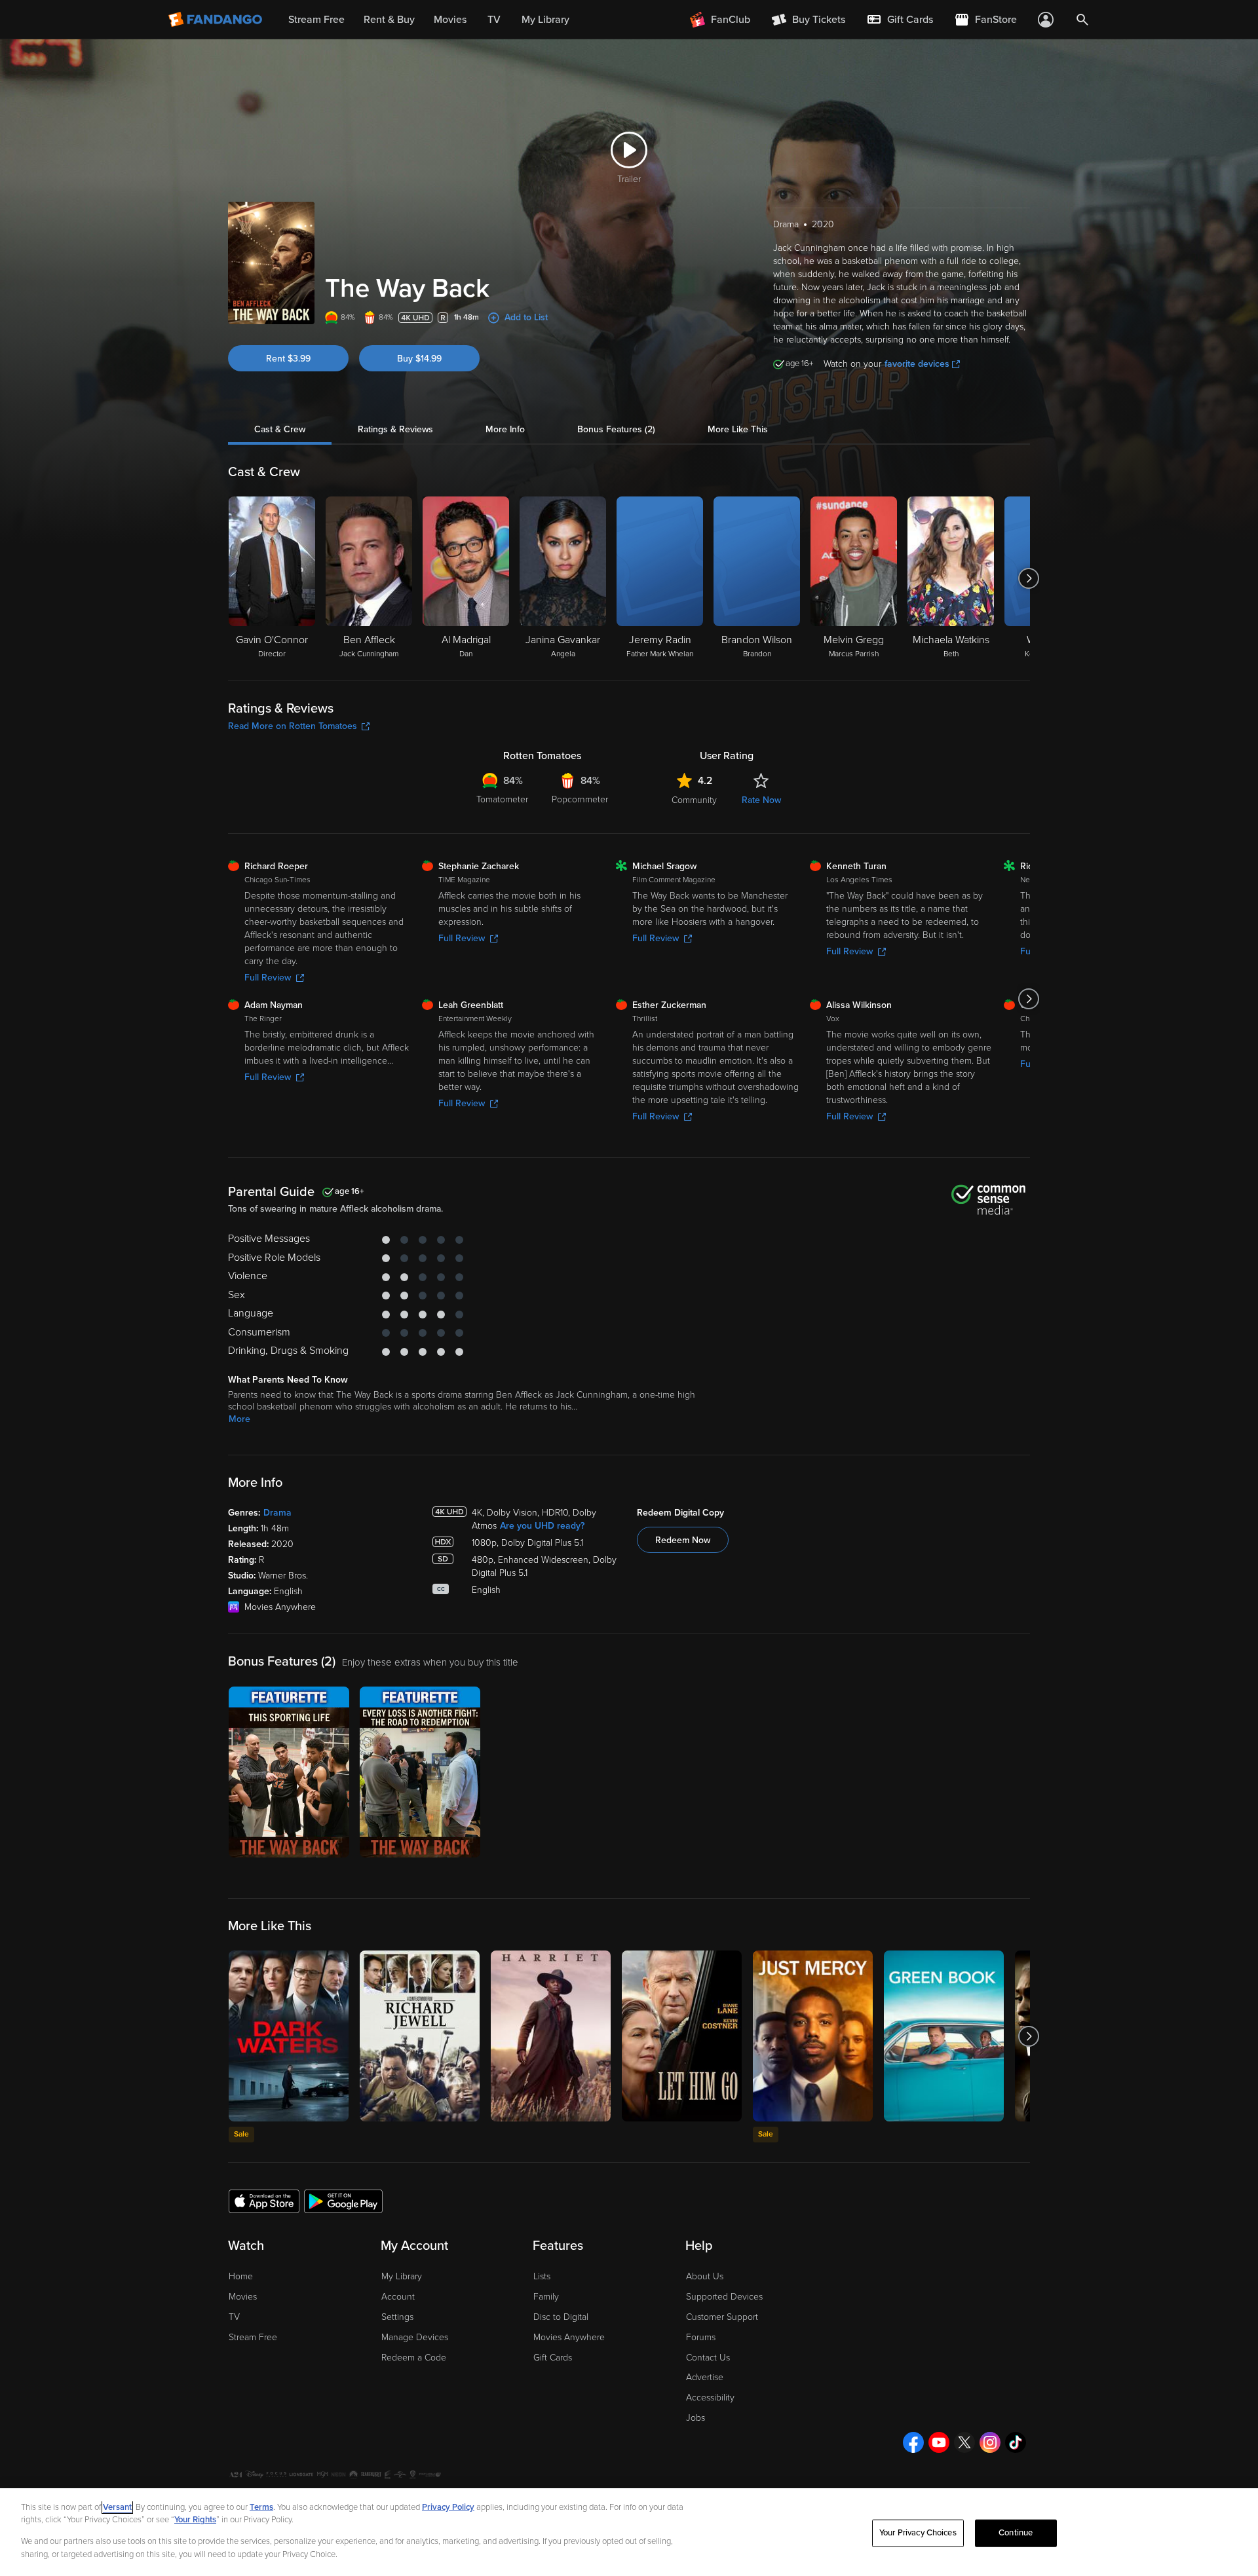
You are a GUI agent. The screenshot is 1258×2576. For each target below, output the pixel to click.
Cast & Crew (280, 429)
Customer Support (722, 2317)
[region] (629, 2532)
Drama (277, 1513)
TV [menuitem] (494, 20)
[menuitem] (900, 20)
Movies (243, 2297)
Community (694, 800)
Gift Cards (553, 2358)
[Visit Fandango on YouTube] (939, 2442)
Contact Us (708, 2358)
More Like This (738, 429)
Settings (397, 2317)
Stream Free (253, 2337)
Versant (117, 2507)
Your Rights (195, 2520)
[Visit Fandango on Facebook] (913, 2442)
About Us (705, 2276)
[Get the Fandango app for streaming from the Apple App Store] (264, 2201)
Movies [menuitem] (450, 20)
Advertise (705, 2377)
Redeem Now (683, 1540)
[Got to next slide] (1028, 578)
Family (546, 2297)
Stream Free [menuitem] (316, 20)
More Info (505, 429)
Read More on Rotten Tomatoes (293, 726)
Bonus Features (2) (616, 429)
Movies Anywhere (569, 2337)
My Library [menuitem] (545, 20)
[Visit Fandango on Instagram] (990, 2442)
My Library (402, 2276)
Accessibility (710, 2398)
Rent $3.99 (288, 359)
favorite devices (917, 364)
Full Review (268, 978)
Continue (1016, 2533)
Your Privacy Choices (918, 2533)
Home (241, 2276)
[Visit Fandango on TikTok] (1016, 2442)
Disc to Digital (561, 2317)
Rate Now (761, 800)
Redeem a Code (414, 2358)
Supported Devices (724, 2297)
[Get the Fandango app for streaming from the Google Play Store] (343, 2201)
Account (398, 2297)
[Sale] (289, 2036)
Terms (261, 2507)
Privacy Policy (448, 2507)
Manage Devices (415, 2337)
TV (234, 2317)
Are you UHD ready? (542, 1526)
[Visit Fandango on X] (964, 2442)
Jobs (696, 2418)
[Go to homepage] (217, 20)
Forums (701, 2337)
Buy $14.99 (419, 359)
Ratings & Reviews (395, 429)
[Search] (1082, 20)
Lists (542, 2276)
